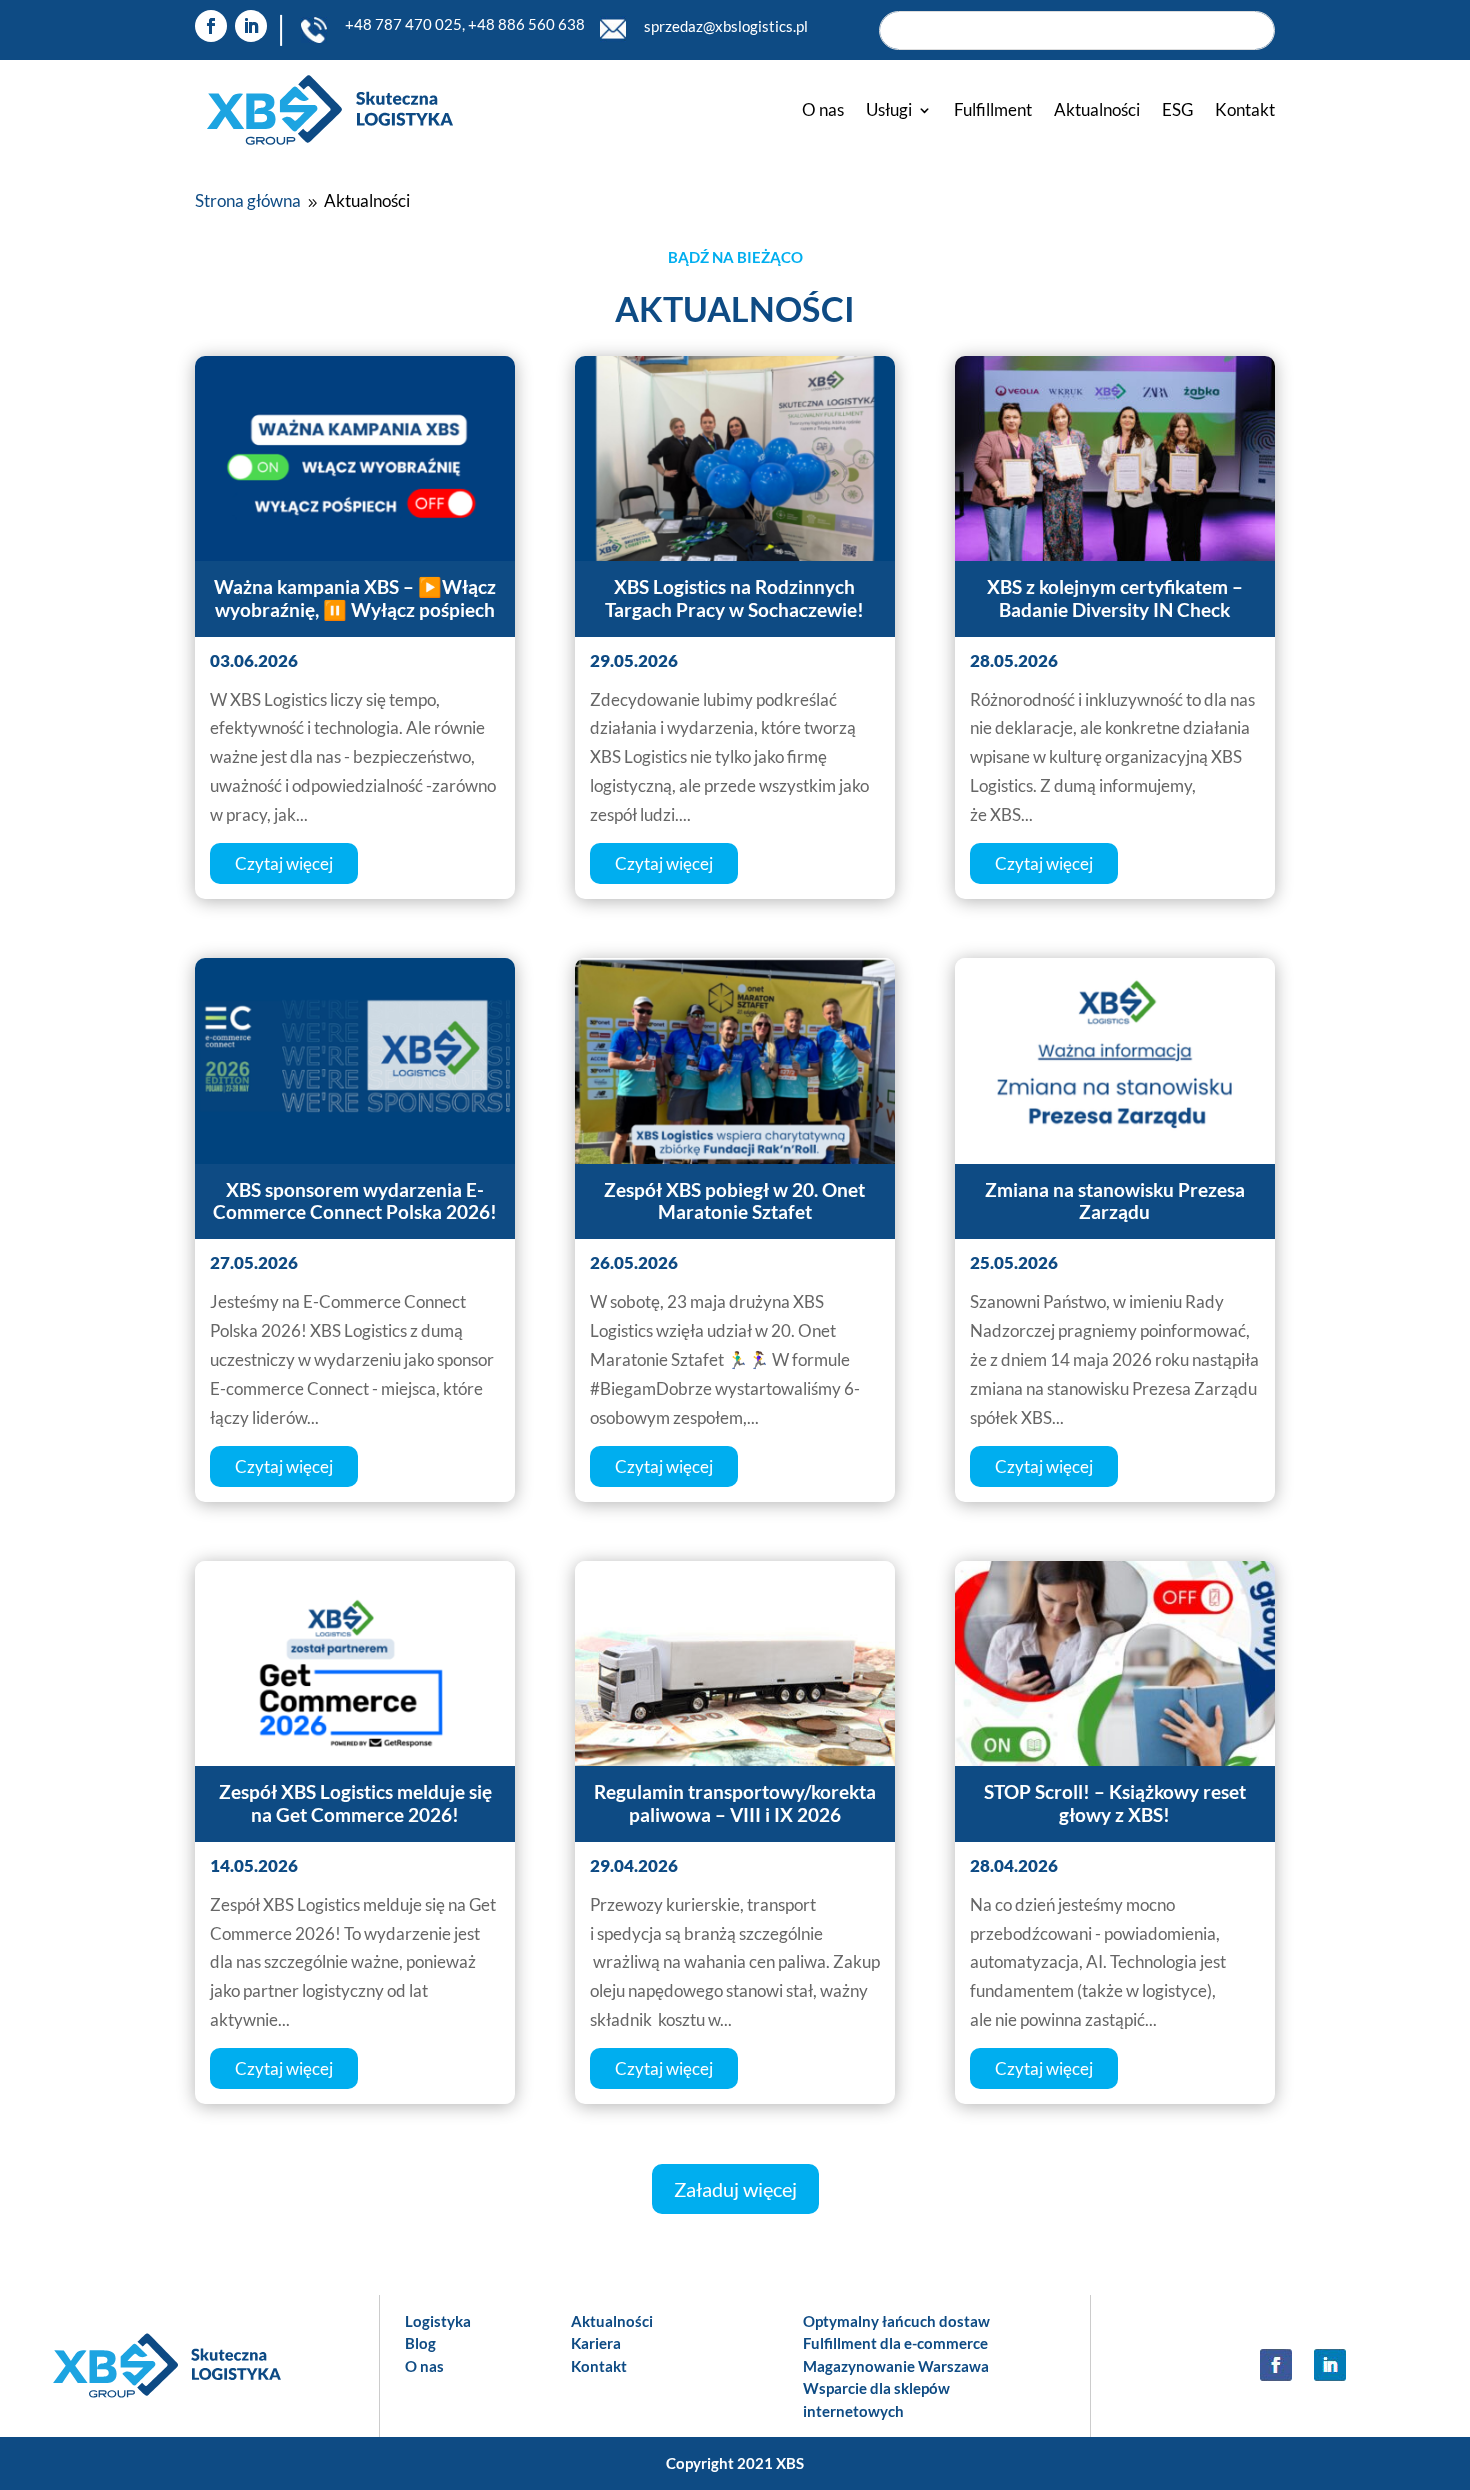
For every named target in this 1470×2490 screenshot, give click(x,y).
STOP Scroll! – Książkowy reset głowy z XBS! (1115, 1803)
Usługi (889, 109)
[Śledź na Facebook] (211, 26)
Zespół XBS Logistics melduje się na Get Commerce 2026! (355, 1803)
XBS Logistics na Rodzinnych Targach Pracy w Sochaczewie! (734, 598)
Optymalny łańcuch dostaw (896, 2321)
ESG (1177, 109)
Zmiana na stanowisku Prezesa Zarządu (1115, 1201)
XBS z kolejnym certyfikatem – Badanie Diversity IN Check (1115, 598)
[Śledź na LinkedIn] (251, 26)
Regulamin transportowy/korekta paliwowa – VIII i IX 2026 (735, 1803)
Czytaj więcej (284, 863)
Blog (420, 2343)
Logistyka (438, 2321)
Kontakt (1245, 109)
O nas (823, 109)
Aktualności (1097, 109)
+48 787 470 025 (403, 24)
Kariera (596, 2343)
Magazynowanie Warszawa (896, 2366)
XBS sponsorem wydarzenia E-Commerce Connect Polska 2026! (355, 1201)
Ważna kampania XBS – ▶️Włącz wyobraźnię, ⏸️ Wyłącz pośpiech (355, 598)
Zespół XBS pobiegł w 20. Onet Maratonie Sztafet (734, 1201)
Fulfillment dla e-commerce (895, 2343)
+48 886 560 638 (526, 24)
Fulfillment (993, 109)
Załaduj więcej (735, 2189)
